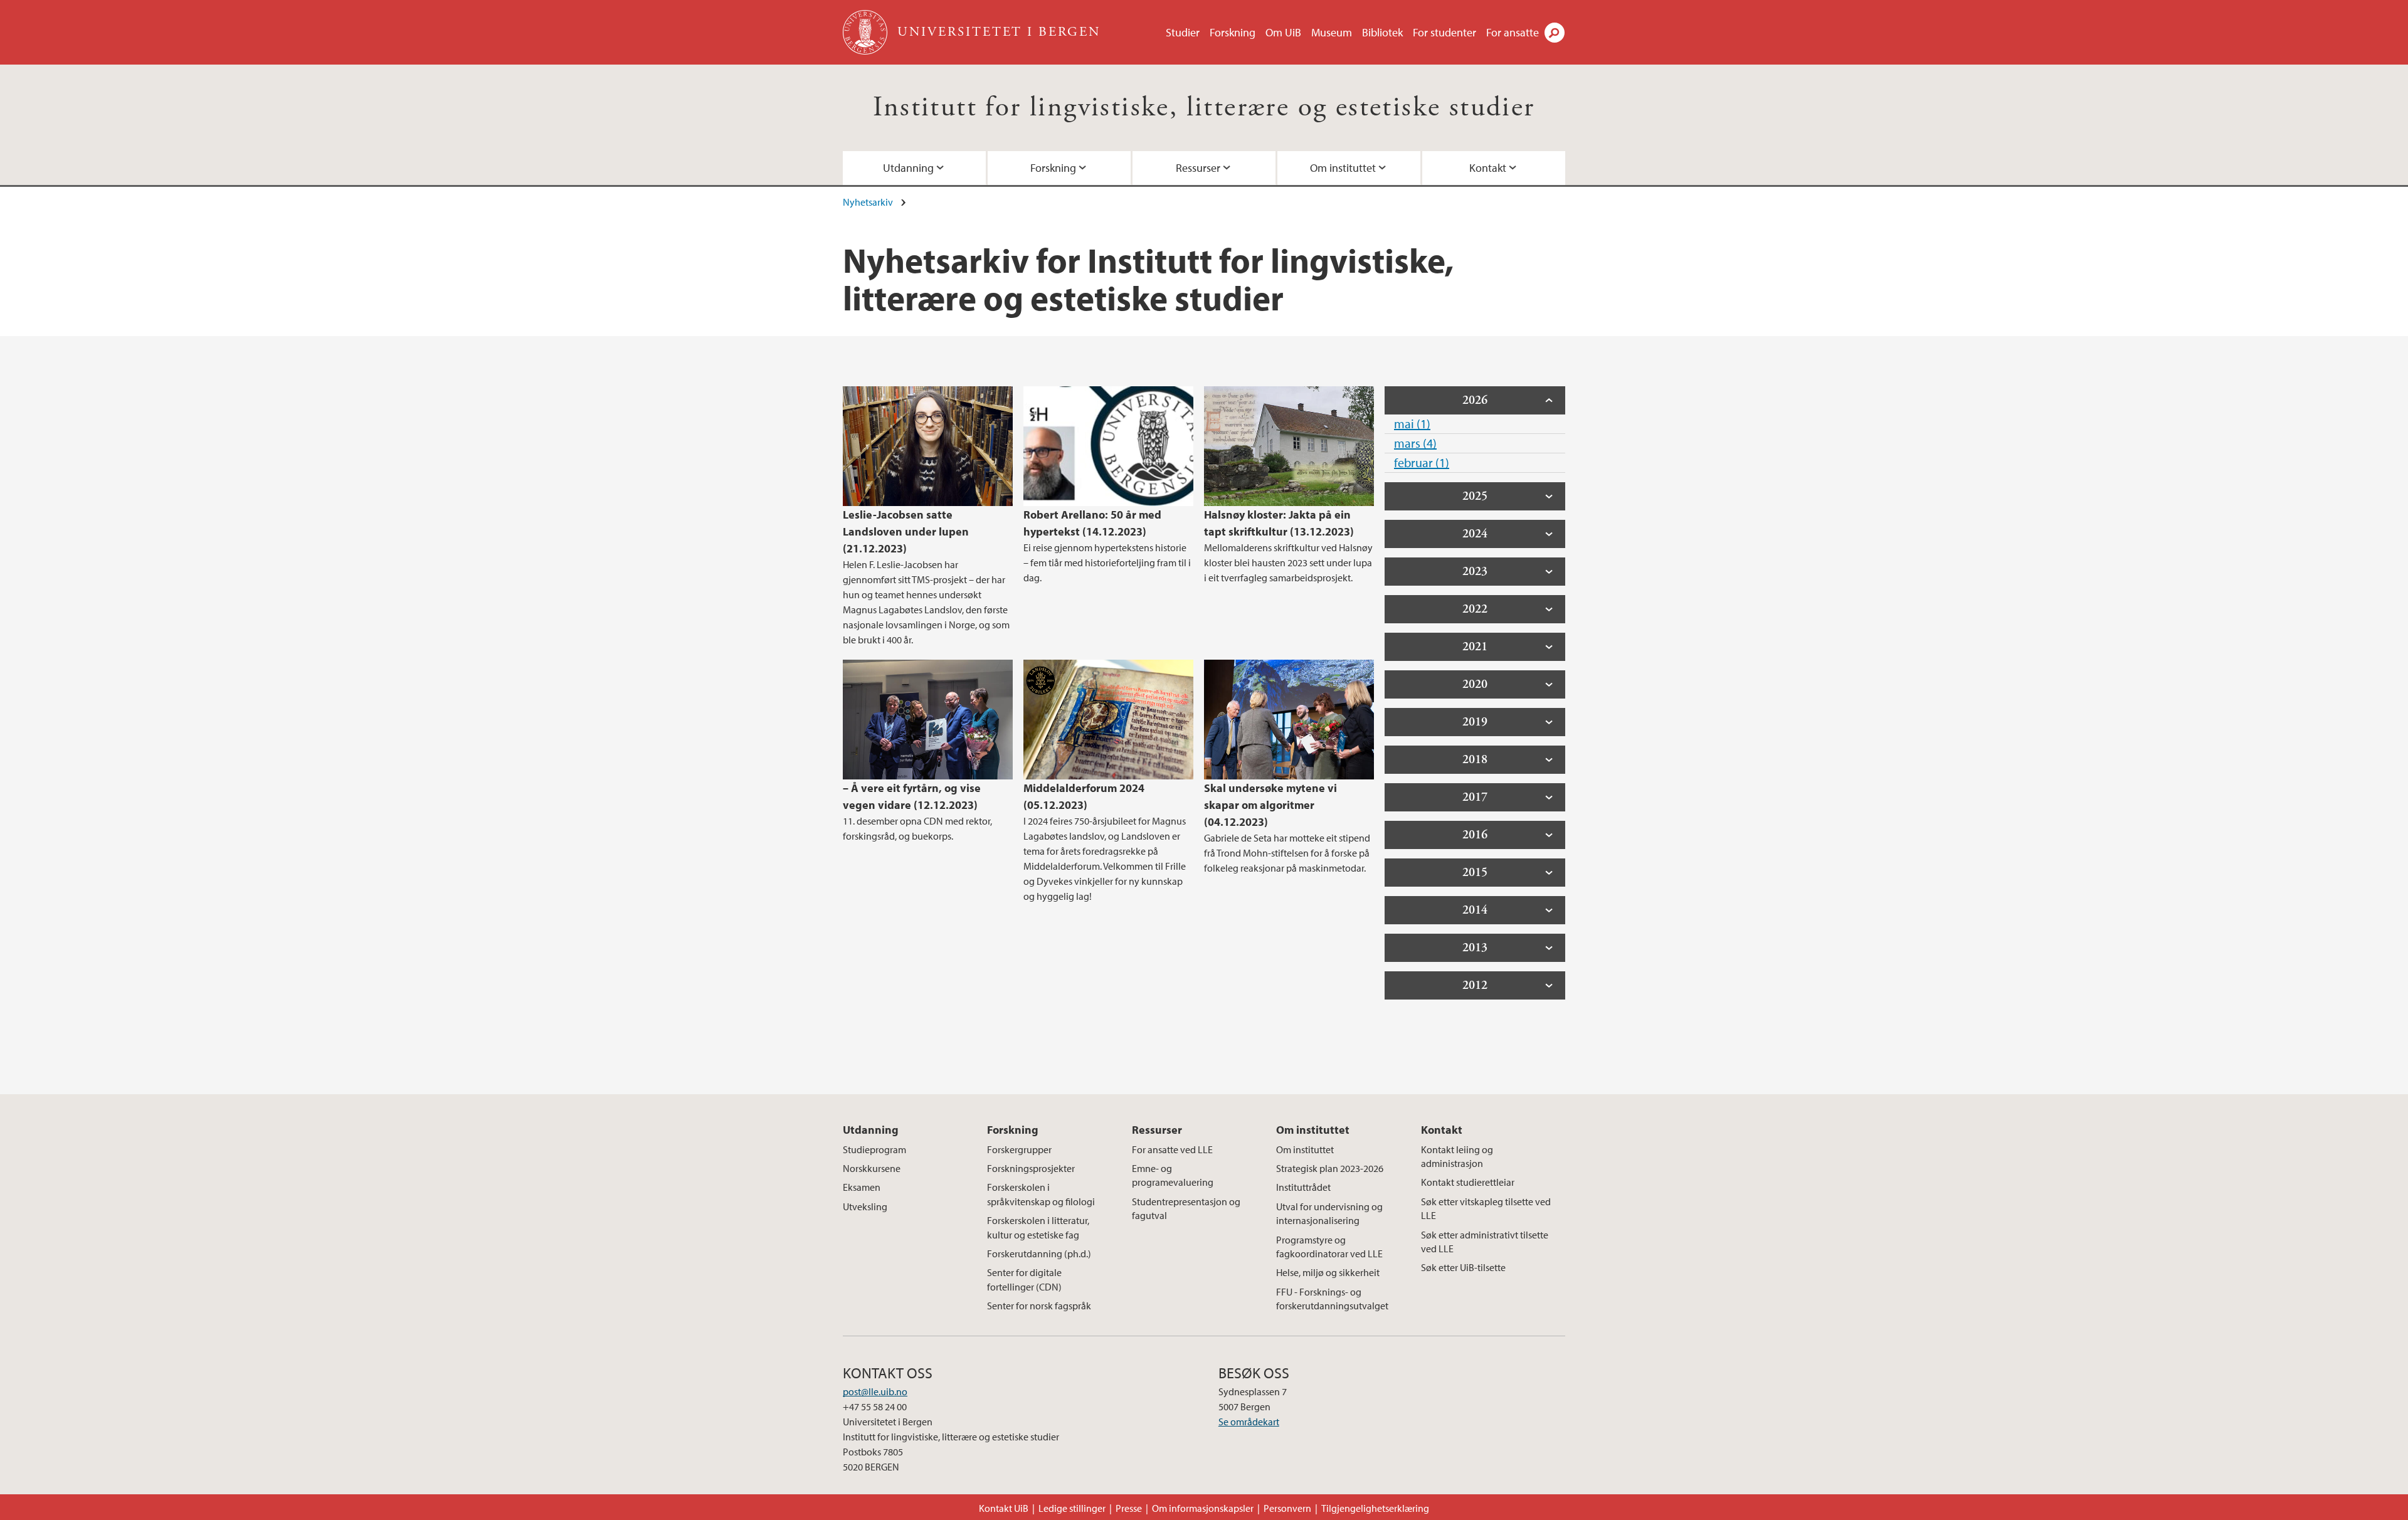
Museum (1332, 32)
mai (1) (1412, 424)
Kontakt (1488, 168)
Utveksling (865, 1206)
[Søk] (1555, 33)
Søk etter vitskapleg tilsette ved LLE (1486, 1208)
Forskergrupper (1019, 1149)
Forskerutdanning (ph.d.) (1039, 1253)
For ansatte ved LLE (1172, 1149)
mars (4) (1415, 443)
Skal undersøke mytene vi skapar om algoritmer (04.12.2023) (1270, 805)
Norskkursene (872, 1168)
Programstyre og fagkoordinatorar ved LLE (1329, 1247)
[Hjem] (866, 32)
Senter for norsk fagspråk (1039, 1306)
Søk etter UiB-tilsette (1463, 1267)
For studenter (1444, 32)
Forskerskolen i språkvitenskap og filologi (1041, 1194)
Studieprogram (874, 1149)
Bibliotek (1382, 32)
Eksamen (862, 1187)
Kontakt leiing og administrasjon (1457, 1156)
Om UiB (1283, 32)
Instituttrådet (1303, 1187)
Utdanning (908, 168)
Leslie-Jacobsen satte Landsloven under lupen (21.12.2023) (906, 531)
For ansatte (1513, 32)
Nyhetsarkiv (868, 202)
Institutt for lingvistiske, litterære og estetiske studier (1204, 108)
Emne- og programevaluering (1173, 1175)
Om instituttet (1343, 168)
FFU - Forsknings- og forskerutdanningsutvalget (1332, 1299)
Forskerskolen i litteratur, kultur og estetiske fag (1038, 1227)
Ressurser (1198, 168)
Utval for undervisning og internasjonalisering (1329, 1213)
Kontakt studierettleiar (1468, 1182)
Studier (1183, 32)
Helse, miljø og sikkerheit (1328, 1272)
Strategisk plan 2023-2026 (1330, 1168)
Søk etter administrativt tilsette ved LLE (1485, 1242)
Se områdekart (1249, 1422)
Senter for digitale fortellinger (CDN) (1024, 1279)
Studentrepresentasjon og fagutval (1186, 1208)
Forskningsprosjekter (1031, 1168)
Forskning (1233, 32)
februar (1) (1422, 462)
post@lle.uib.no (875, 1391)
